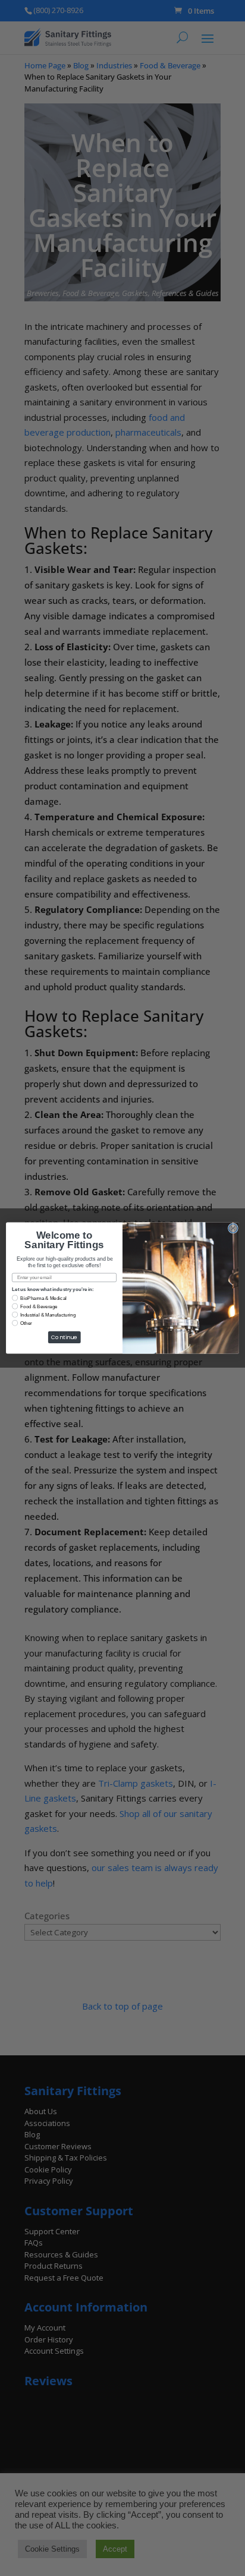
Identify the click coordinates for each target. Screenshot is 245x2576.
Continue (65, 1337)
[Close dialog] (233, 1228)
